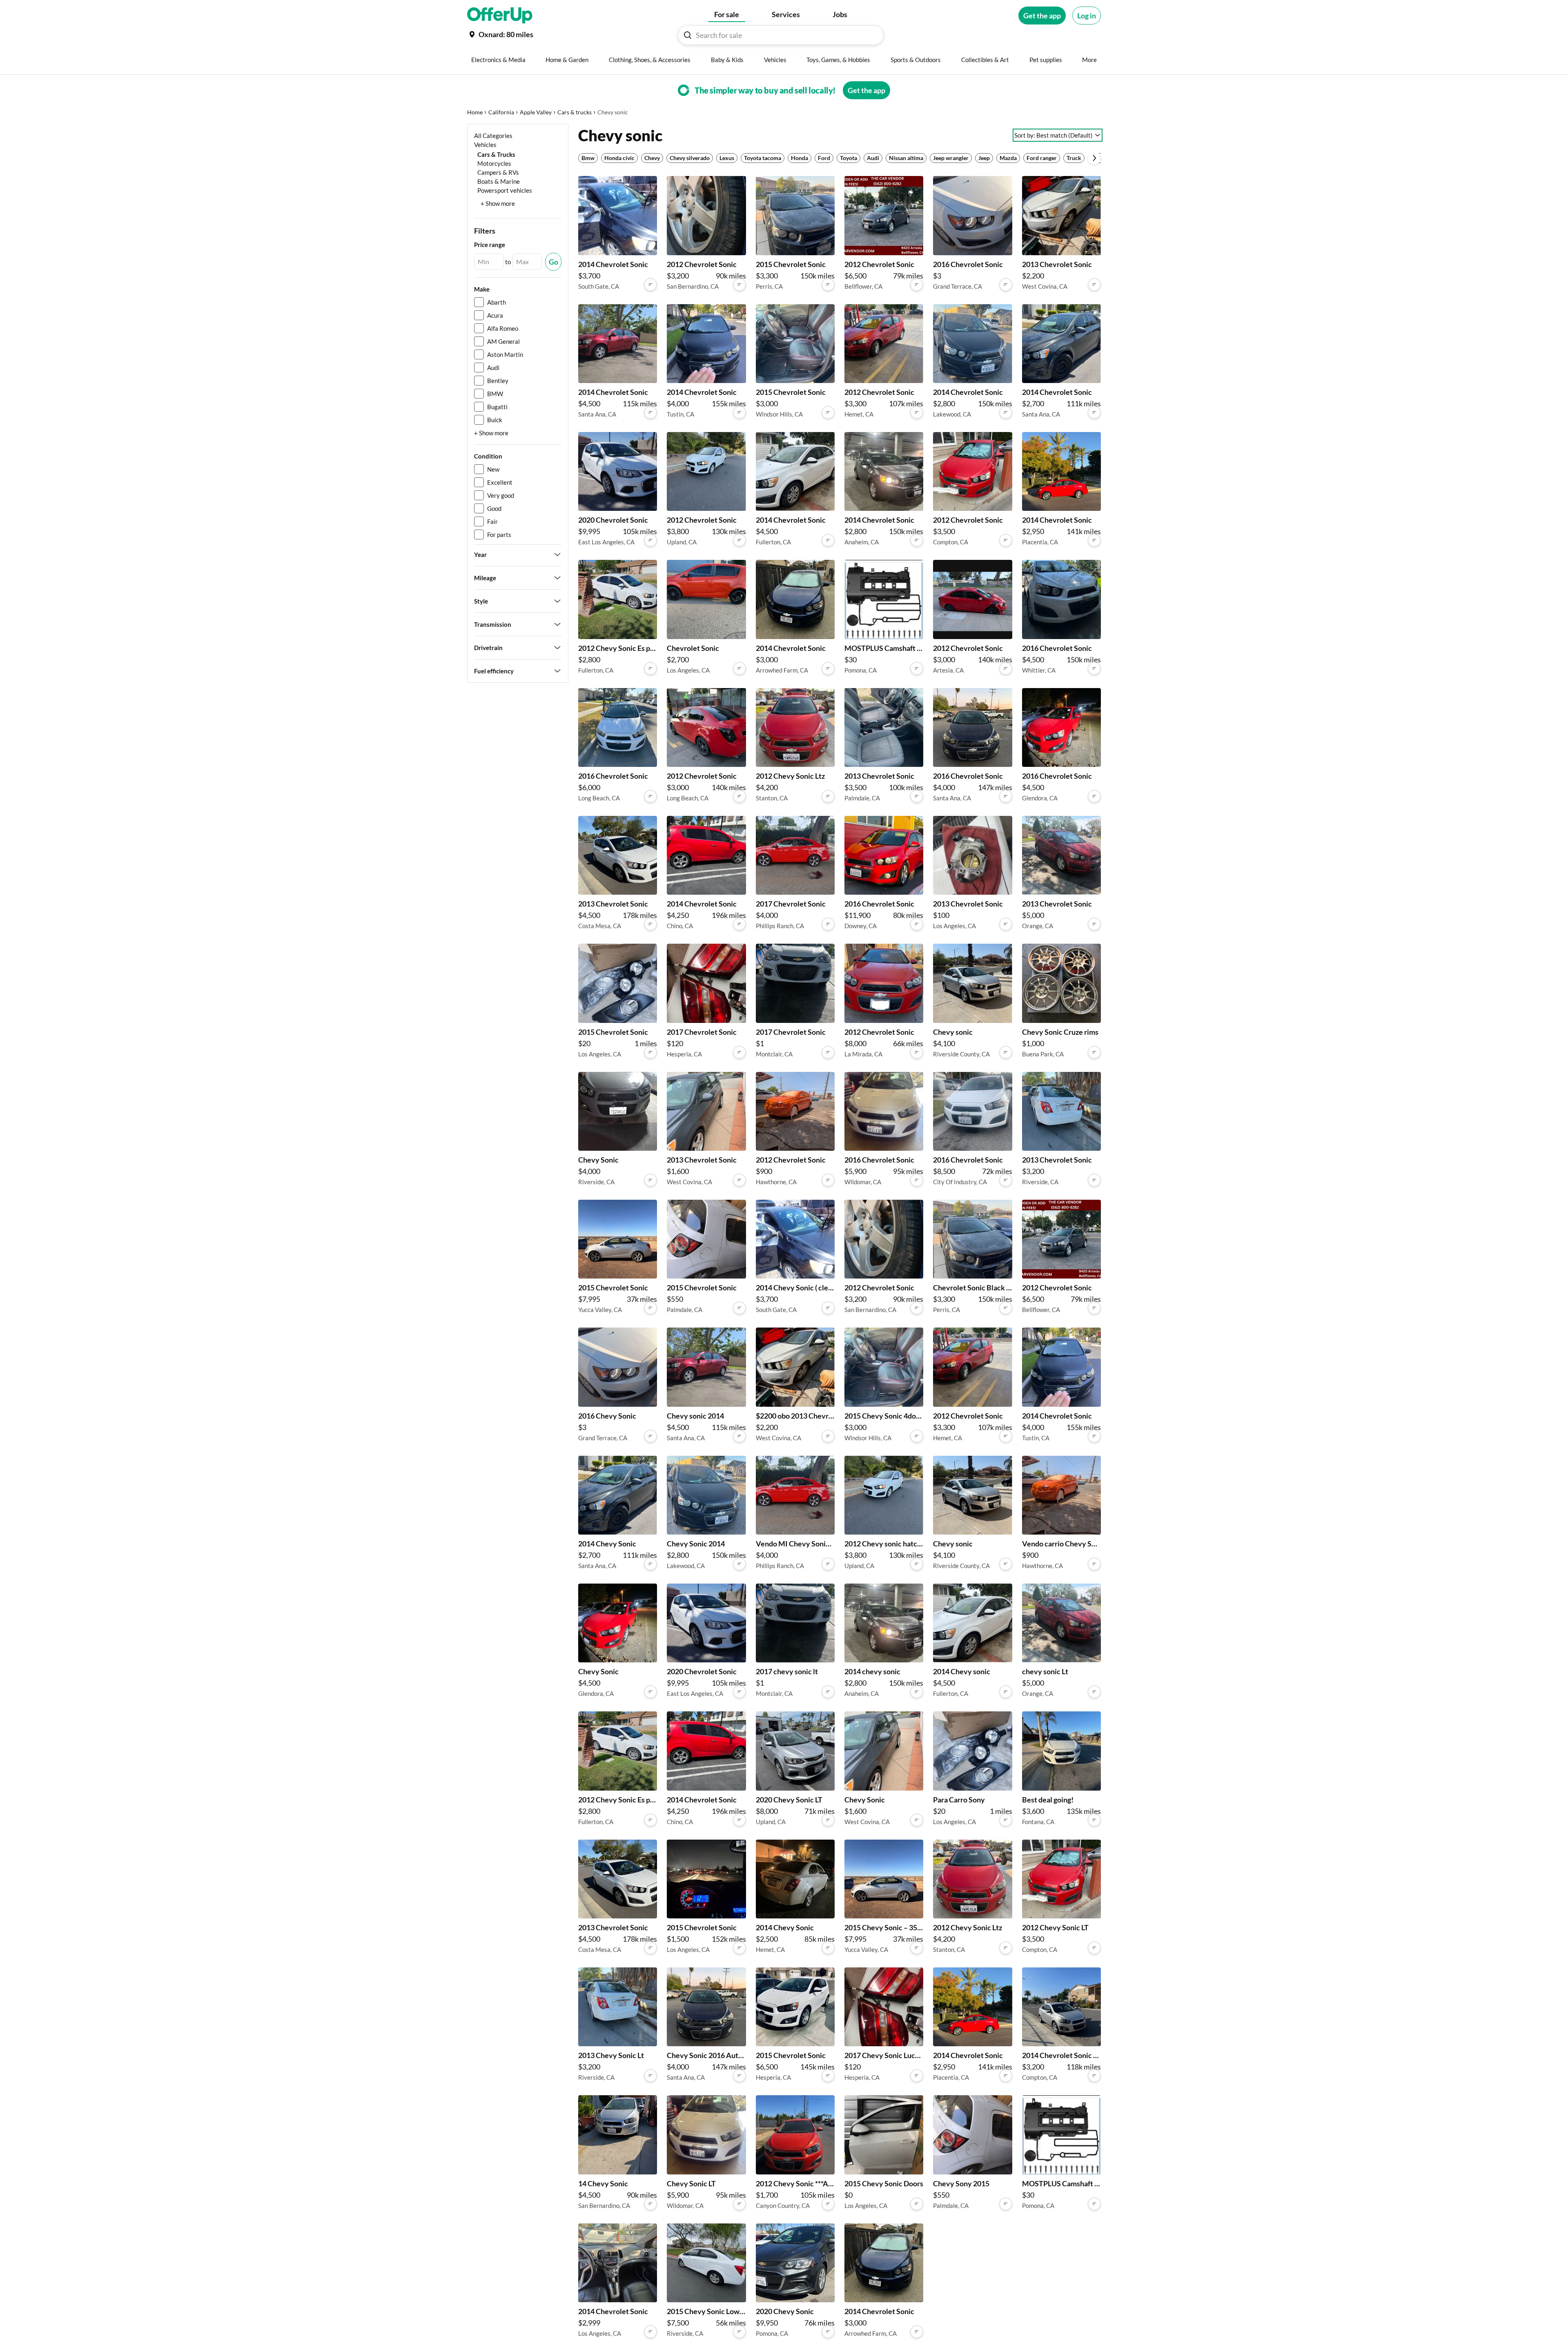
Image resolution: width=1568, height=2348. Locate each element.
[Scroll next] (1094, 158)
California (501, 112)
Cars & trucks (575, 112)
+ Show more (498, 203)
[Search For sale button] (688, 35)
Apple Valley (536, 112)
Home (475, 112)
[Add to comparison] (650, 285)
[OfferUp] (500, 16)
